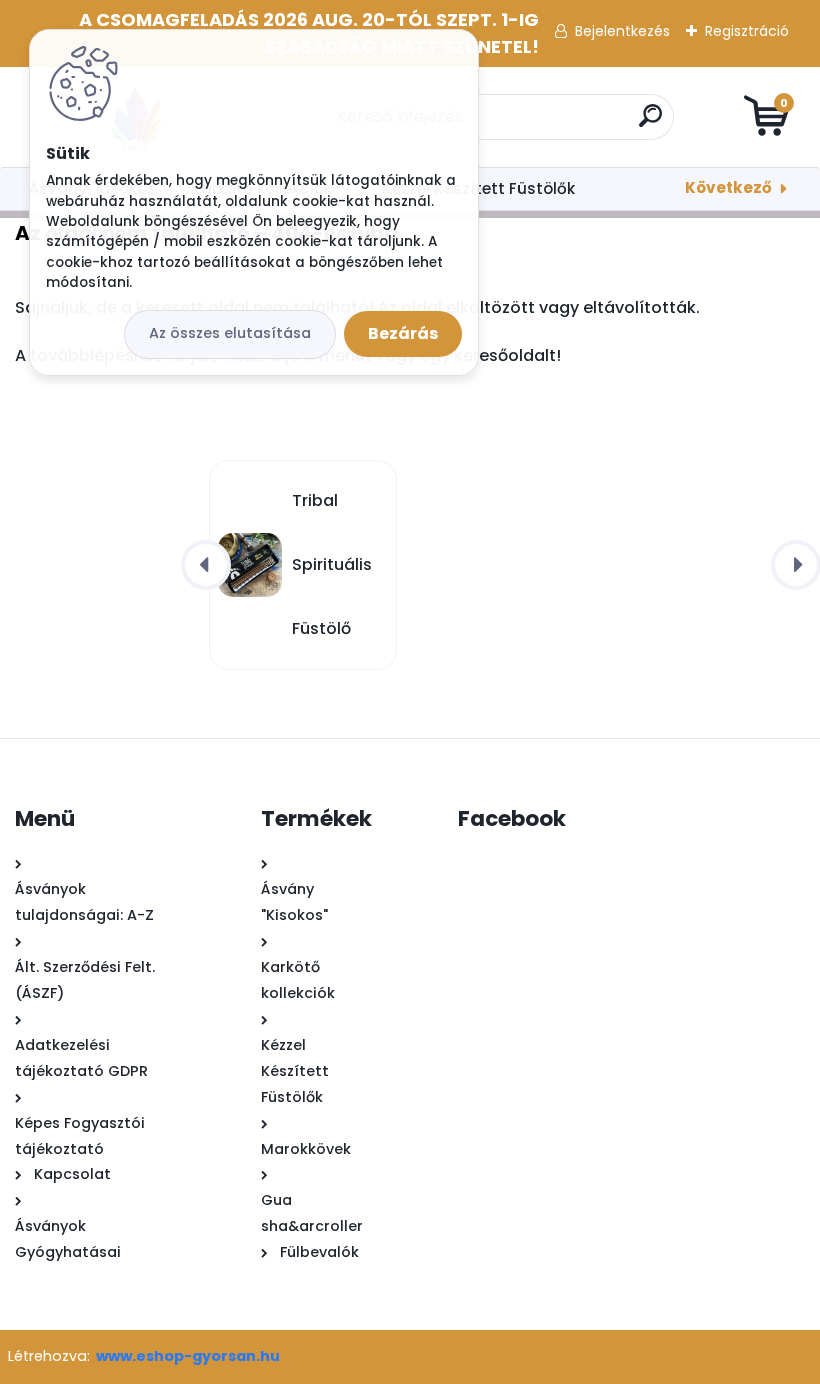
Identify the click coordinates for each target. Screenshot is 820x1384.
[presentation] (206, 565)
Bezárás (403, 333)
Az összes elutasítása (230, 333)
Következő (728, 187)
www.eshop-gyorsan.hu (188, 1356)
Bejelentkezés (622, 31)
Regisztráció (747, 31)
